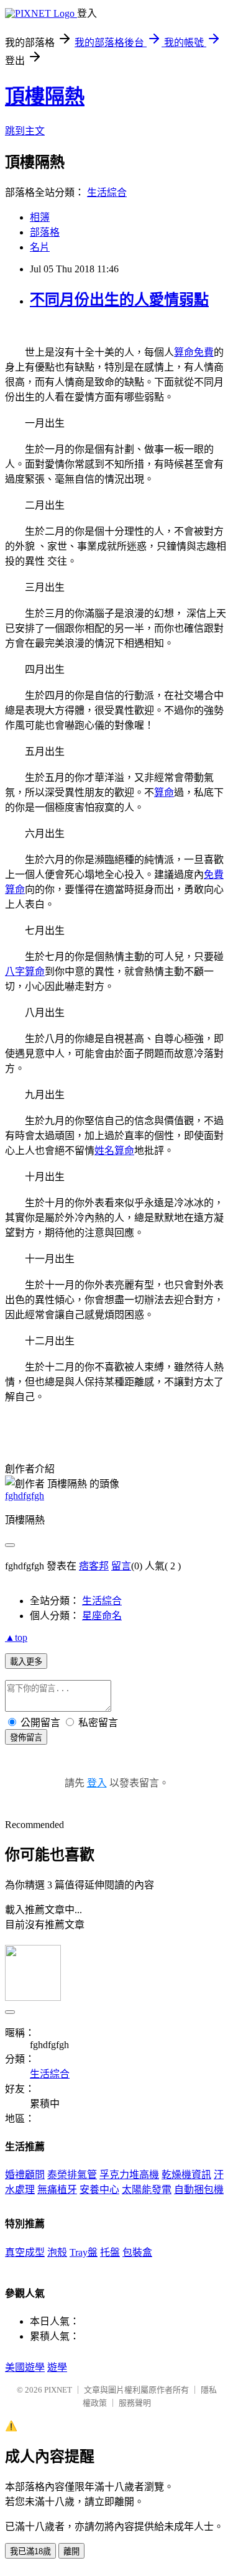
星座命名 (102, 1616)
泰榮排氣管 (72, 2175)
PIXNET (58, 2390)
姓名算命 (114, 1151)
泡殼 (57, 2252)
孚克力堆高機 (129, 2175)
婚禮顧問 (25, 2175)
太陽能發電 (147, 2190)
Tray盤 (84, 2252)
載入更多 (26, 1662)
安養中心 (99, 2190)
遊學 (57, 2367)
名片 (40, 247)
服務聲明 (135, 2403)
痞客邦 (94, 1566)
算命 (164, 792)
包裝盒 (137, 2252)
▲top (16, 1637)
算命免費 (194, 352)
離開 (71, 2551)
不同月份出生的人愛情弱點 (119, 300)
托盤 (110, 2252)
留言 (121, 1566)
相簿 (40, 217)
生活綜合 (107, 192)
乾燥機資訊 (186, 2175)
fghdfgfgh (25, 1496)
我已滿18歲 (30, 2551)
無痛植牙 (57, 2190)
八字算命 (25, 972)
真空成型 (25, 2252)
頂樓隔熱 (45, 96)
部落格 (45, 232)
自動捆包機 (199, 2190)
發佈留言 (26, 1738)
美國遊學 (25, 2367)
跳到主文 (25, 131)
